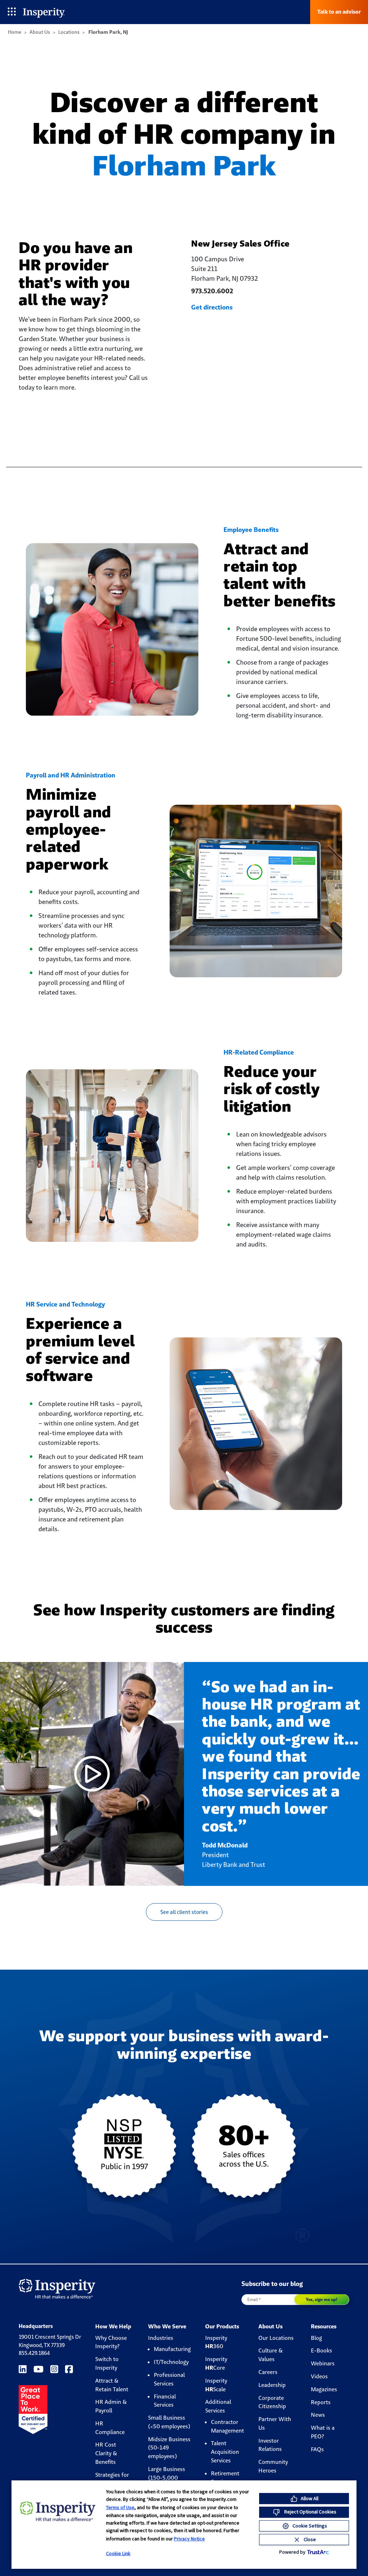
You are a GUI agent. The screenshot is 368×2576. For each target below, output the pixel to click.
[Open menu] (11, 12)
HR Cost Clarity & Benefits (106, 2453)
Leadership (272, 2385)
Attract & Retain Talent (112, 2385)
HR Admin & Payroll (111, 2406)
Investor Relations (270, 2445)
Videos (319, 2376)
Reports (321, 2402)
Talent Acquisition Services (225, 2452)
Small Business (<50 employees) (169, 2422)
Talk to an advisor (339, 12)
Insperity (216, 2342)
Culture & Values (270, 2355)
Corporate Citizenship (272, 2402)
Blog (316, 2338)
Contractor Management (227, 2426)
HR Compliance (110, 2428)
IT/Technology (171, 2362)
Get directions (212, 307)
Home (15, 32)
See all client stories (184, 1912)
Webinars (323, 2363)
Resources (324, 2326)
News (318, 2415)
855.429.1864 (34, 2353)
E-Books (321, 2350)
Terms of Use (120, 2507)
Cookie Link (118, 2553)
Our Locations (276, 2338)
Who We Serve (167, 2326)
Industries (161, 2338)
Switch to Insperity (107, 2363)
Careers (268, 2372)
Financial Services (165, 2401)
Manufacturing (172, 2349)
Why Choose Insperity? (111, 2342)
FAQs (317, 2449)
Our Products (222, 2326)
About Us (40, 32)
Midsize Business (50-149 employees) (169, 2448)
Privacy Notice (189, 2539)
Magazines (324, 2389)
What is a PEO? (323, 2432)
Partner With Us (275, 2423)
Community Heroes (273, 2466)
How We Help (113, 2326)
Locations (69, 32)
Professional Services (169, 2379)
